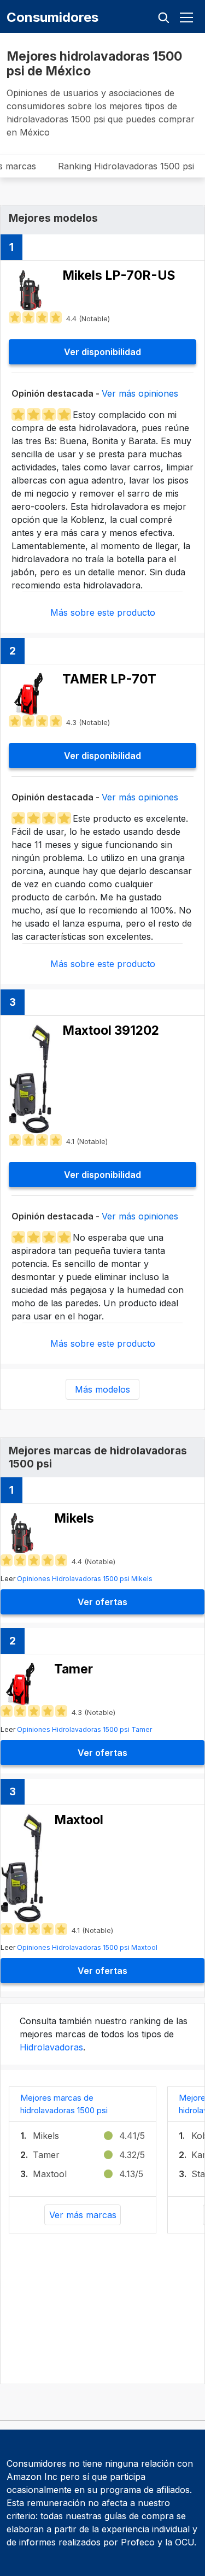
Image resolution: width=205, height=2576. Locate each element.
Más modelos (102, 1389)
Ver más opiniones (140, 393)
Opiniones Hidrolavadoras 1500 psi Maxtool (87, 1947)
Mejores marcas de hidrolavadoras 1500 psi (64, 2104)
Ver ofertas (102, 1602)
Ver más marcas (83, 2215)
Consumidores (52, 17)
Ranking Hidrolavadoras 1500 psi (126, 166)
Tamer (46, 2155)
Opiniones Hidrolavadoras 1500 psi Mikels (85, 1579)
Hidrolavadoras (51, 2047)
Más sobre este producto (103, 612)
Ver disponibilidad (102, 352)
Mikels (46, 2136)
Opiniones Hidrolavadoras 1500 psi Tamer (84, 1729)
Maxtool (50, 2174)
